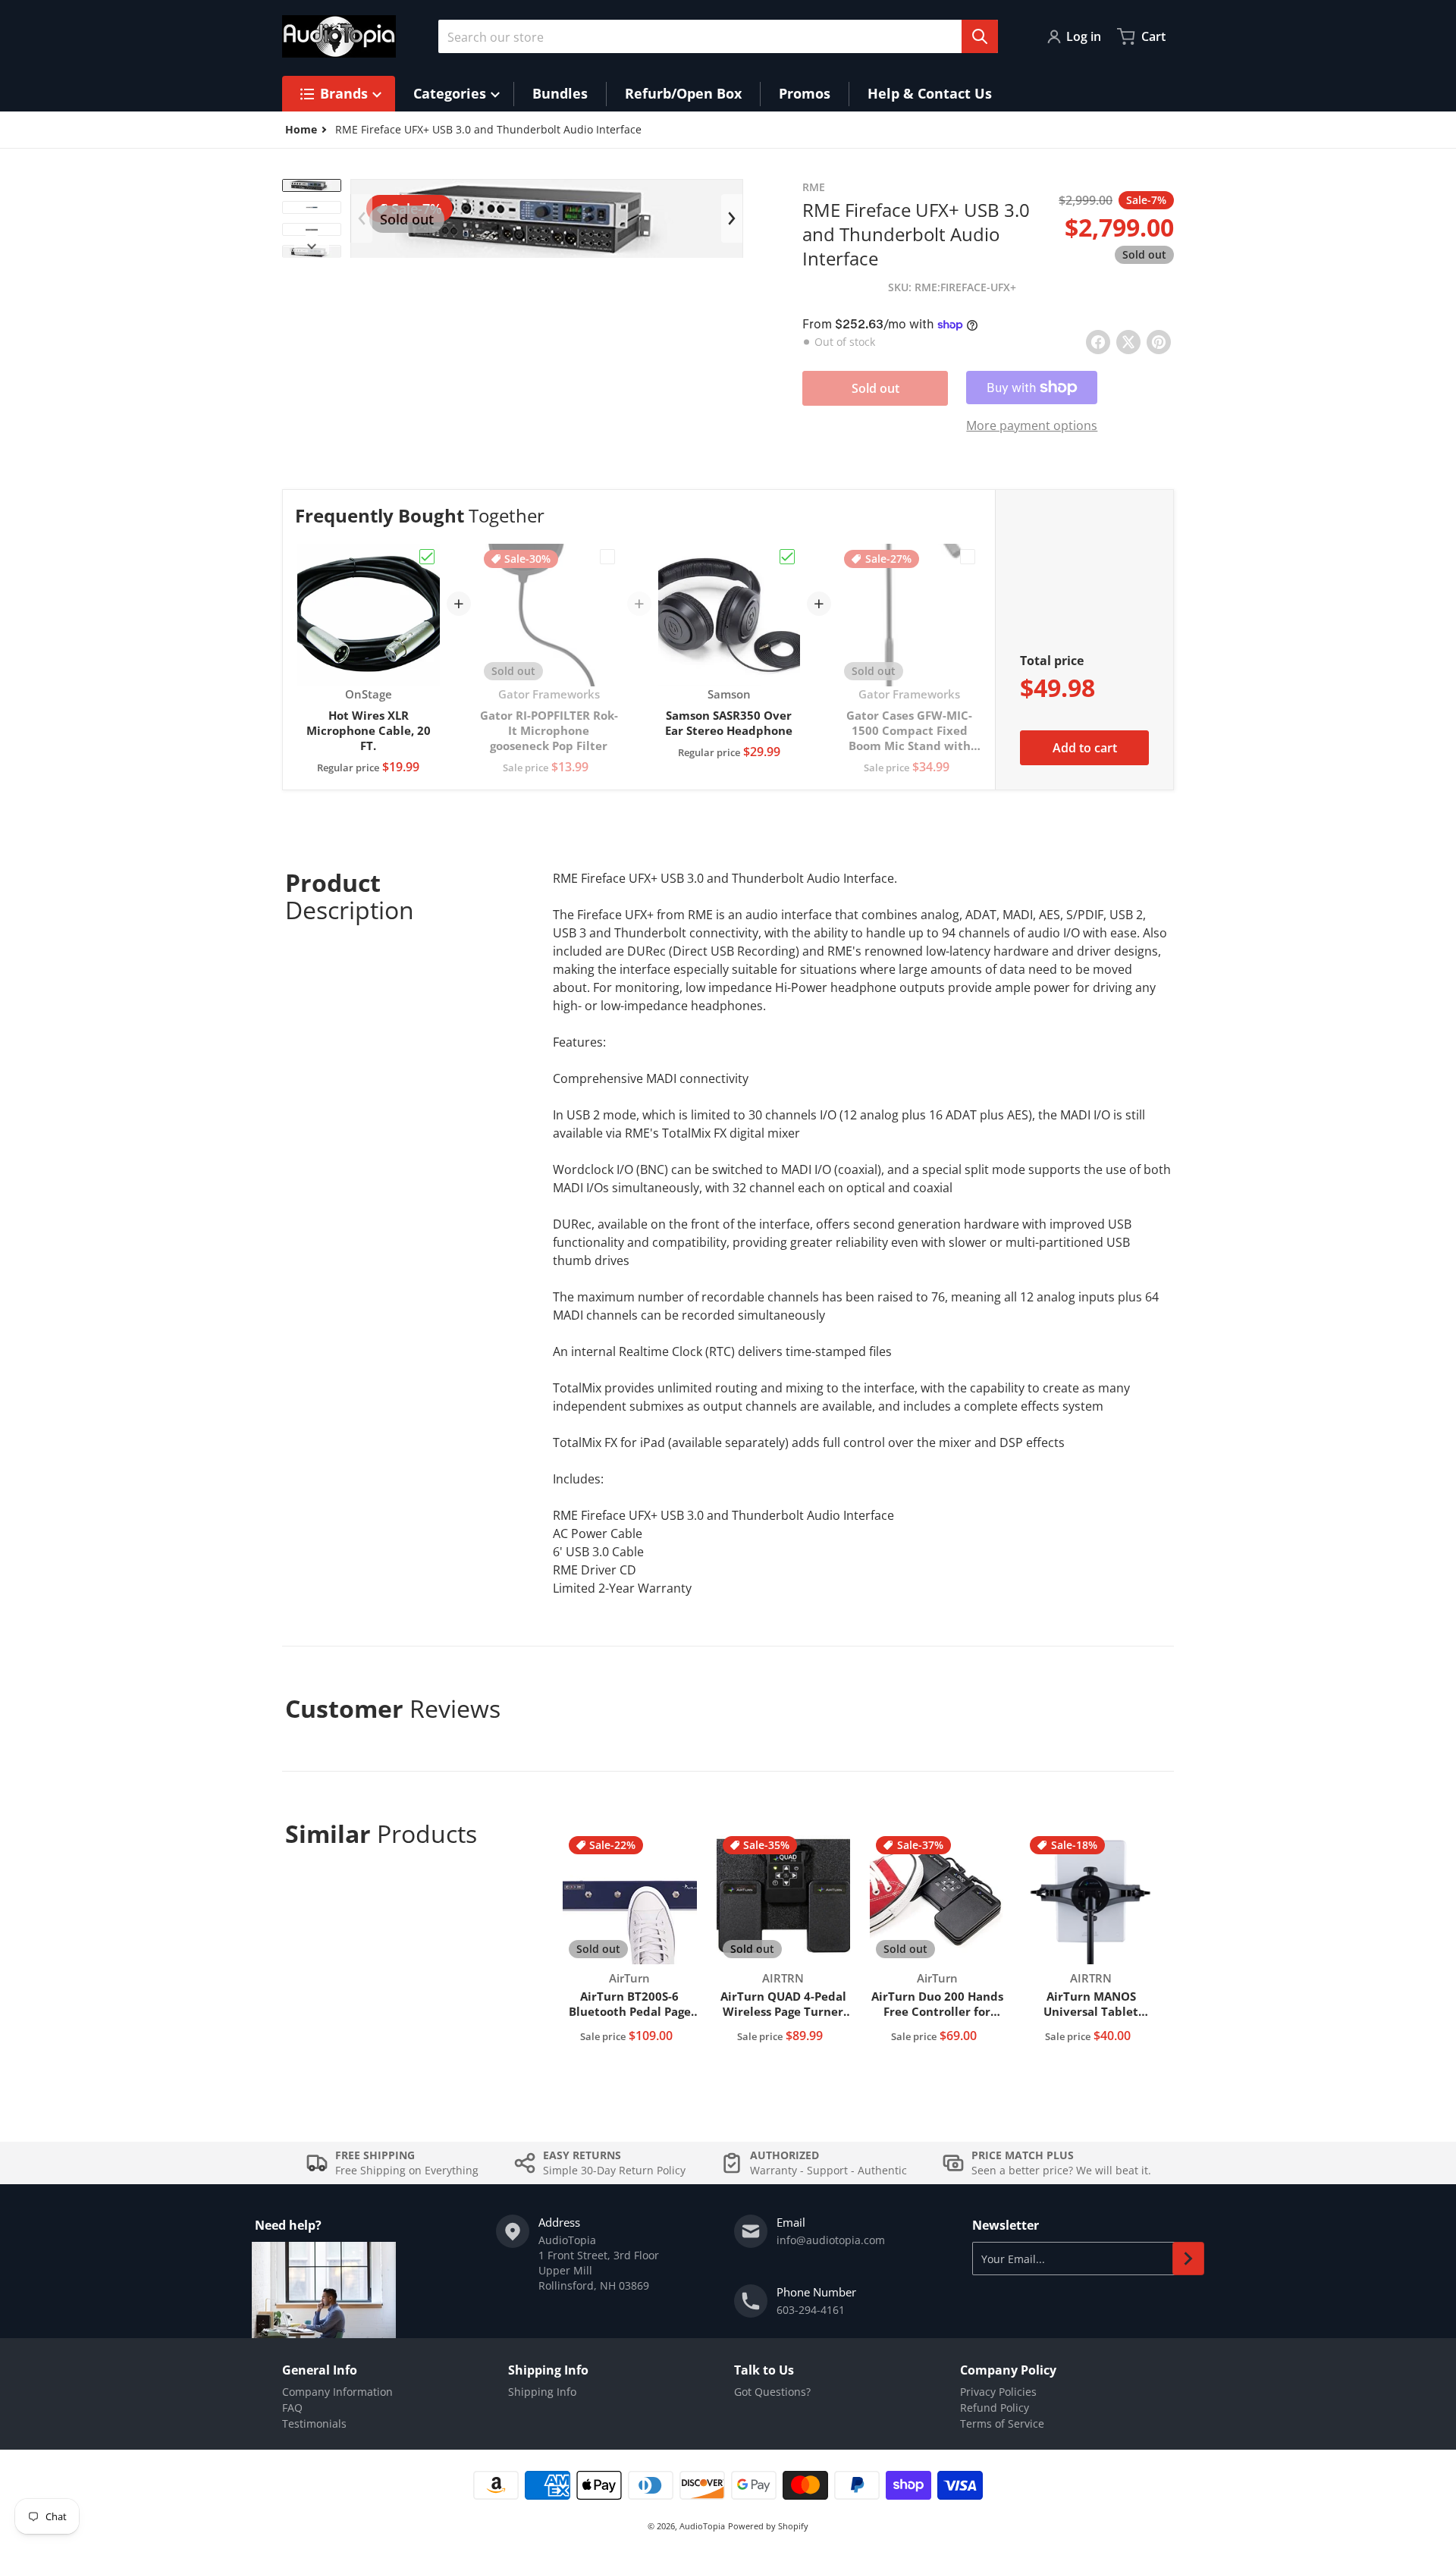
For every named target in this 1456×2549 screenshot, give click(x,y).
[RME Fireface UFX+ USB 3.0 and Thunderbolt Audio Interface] (312, 185)
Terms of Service (1002, 2423)
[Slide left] (362, 218)
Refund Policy (995, 2408)
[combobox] (718, 36)
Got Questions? (772, 2392)
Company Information (337, 2392)
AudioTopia (702, 2526)
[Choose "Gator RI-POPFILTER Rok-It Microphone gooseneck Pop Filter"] (607, 557)
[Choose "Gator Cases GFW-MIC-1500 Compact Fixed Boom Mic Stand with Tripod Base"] (968, 557)
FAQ (292, 2408)
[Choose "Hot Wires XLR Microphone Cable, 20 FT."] (427, 557)
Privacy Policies (998, 2392)
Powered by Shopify (768, 2526)
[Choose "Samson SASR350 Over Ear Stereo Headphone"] (787, 557)
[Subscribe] (1188, 2259)
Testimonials (314, 2423)
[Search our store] (980, 36)
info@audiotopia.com (831, 2240)
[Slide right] (312, 246)
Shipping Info (542, 2392)
